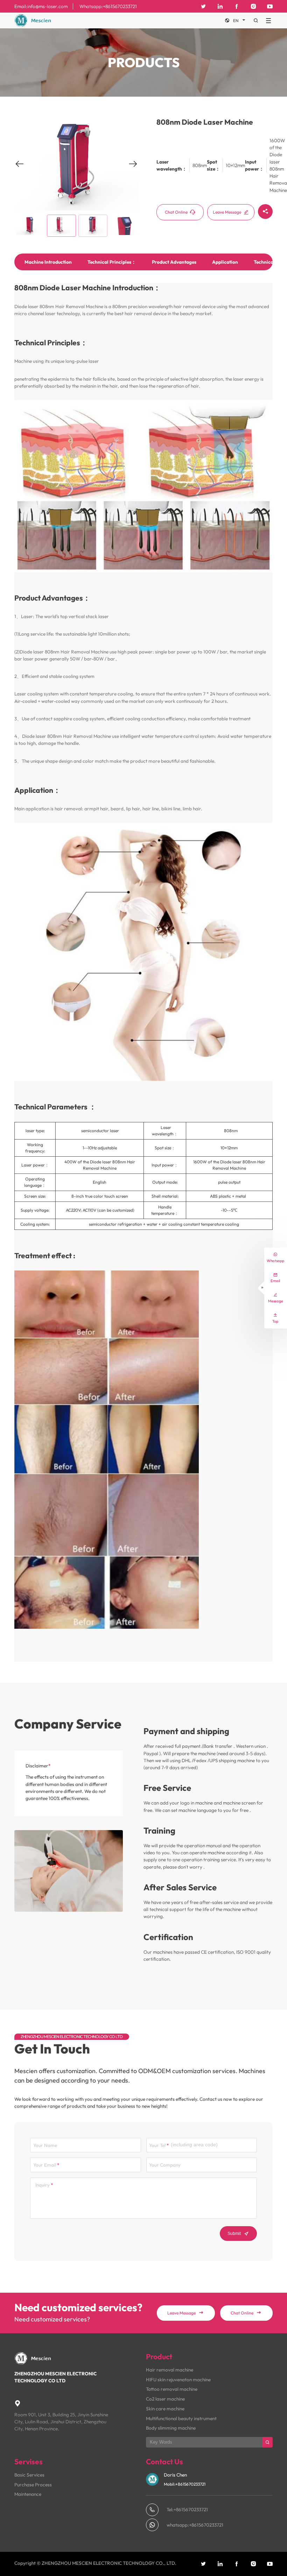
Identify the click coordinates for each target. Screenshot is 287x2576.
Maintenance (28, 2494)
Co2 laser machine (165, 2399)
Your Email (45, 2165)
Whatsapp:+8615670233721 (108, 6)
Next (133, 169)
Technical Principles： (112, 262)
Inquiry (43, 2185)
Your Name (45, 2145)
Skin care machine (165, 2409)
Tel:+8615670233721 (187, 2509)
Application (225, 262)
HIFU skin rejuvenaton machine (178, 2380)
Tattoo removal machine (172, 2389)
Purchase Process (33, 2485)
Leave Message (231, 212)
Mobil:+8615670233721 (185, 2484)
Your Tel (157, 2145)
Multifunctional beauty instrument (181, 2418)
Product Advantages (174, 262)
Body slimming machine (171, 2428)
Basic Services (29, 2475)
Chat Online (180, 212)
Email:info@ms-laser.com (41, 6)
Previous (20, 169)
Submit (238, 2234)
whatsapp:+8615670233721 (195, 2525)
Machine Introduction (48, 262)
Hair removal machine (170, 2370)
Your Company (165, 2165)
